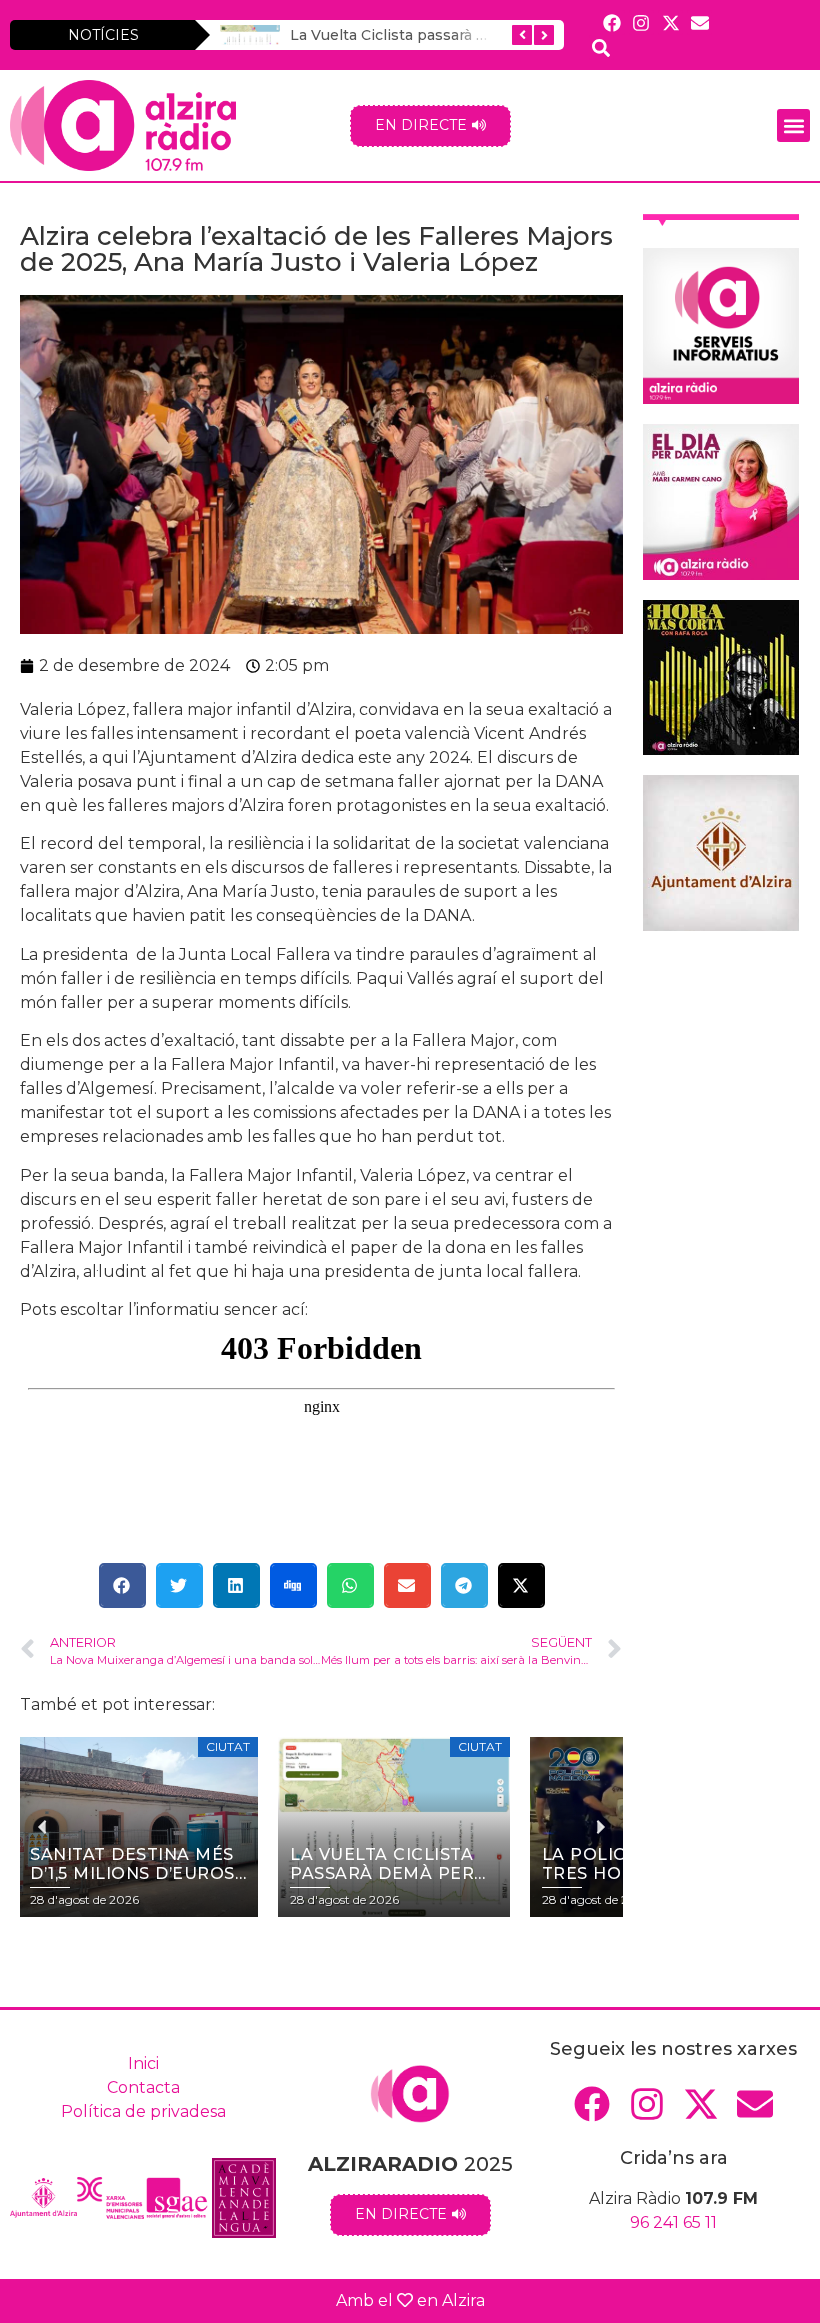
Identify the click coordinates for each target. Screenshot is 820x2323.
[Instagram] (641, 22)
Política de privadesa (143, 2111)
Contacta (143, 2087)
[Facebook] (612, 22)
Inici (143, 2063)
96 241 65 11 (673, 2222)
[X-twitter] (670, 22)
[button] (793, 125)
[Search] (601, 47)
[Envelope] (699, 22)
